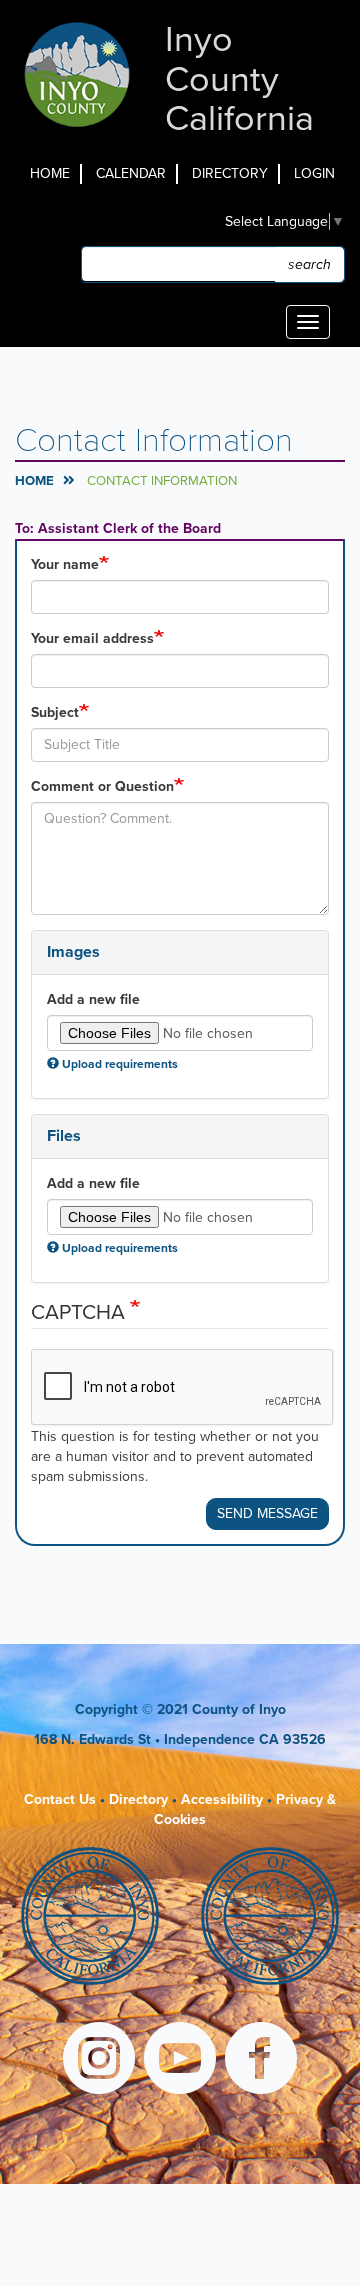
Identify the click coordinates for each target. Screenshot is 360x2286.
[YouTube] (180, 2061)
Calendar (131, 173)
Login (314, 173)
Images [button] (73, 952)
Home (50, 173)
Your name (65, 564)
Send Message (267, 1513)
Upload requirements (120, 1064)
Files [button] (64, 1136)
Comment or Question (102, 786)
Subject (55, 712)
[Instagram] (99, 2061)
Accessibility (222, 1799)
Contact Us (60, 1799)
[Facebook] (261, 2061)
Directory (230, 173)
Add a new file (93, 999)
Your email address (92, 638)
